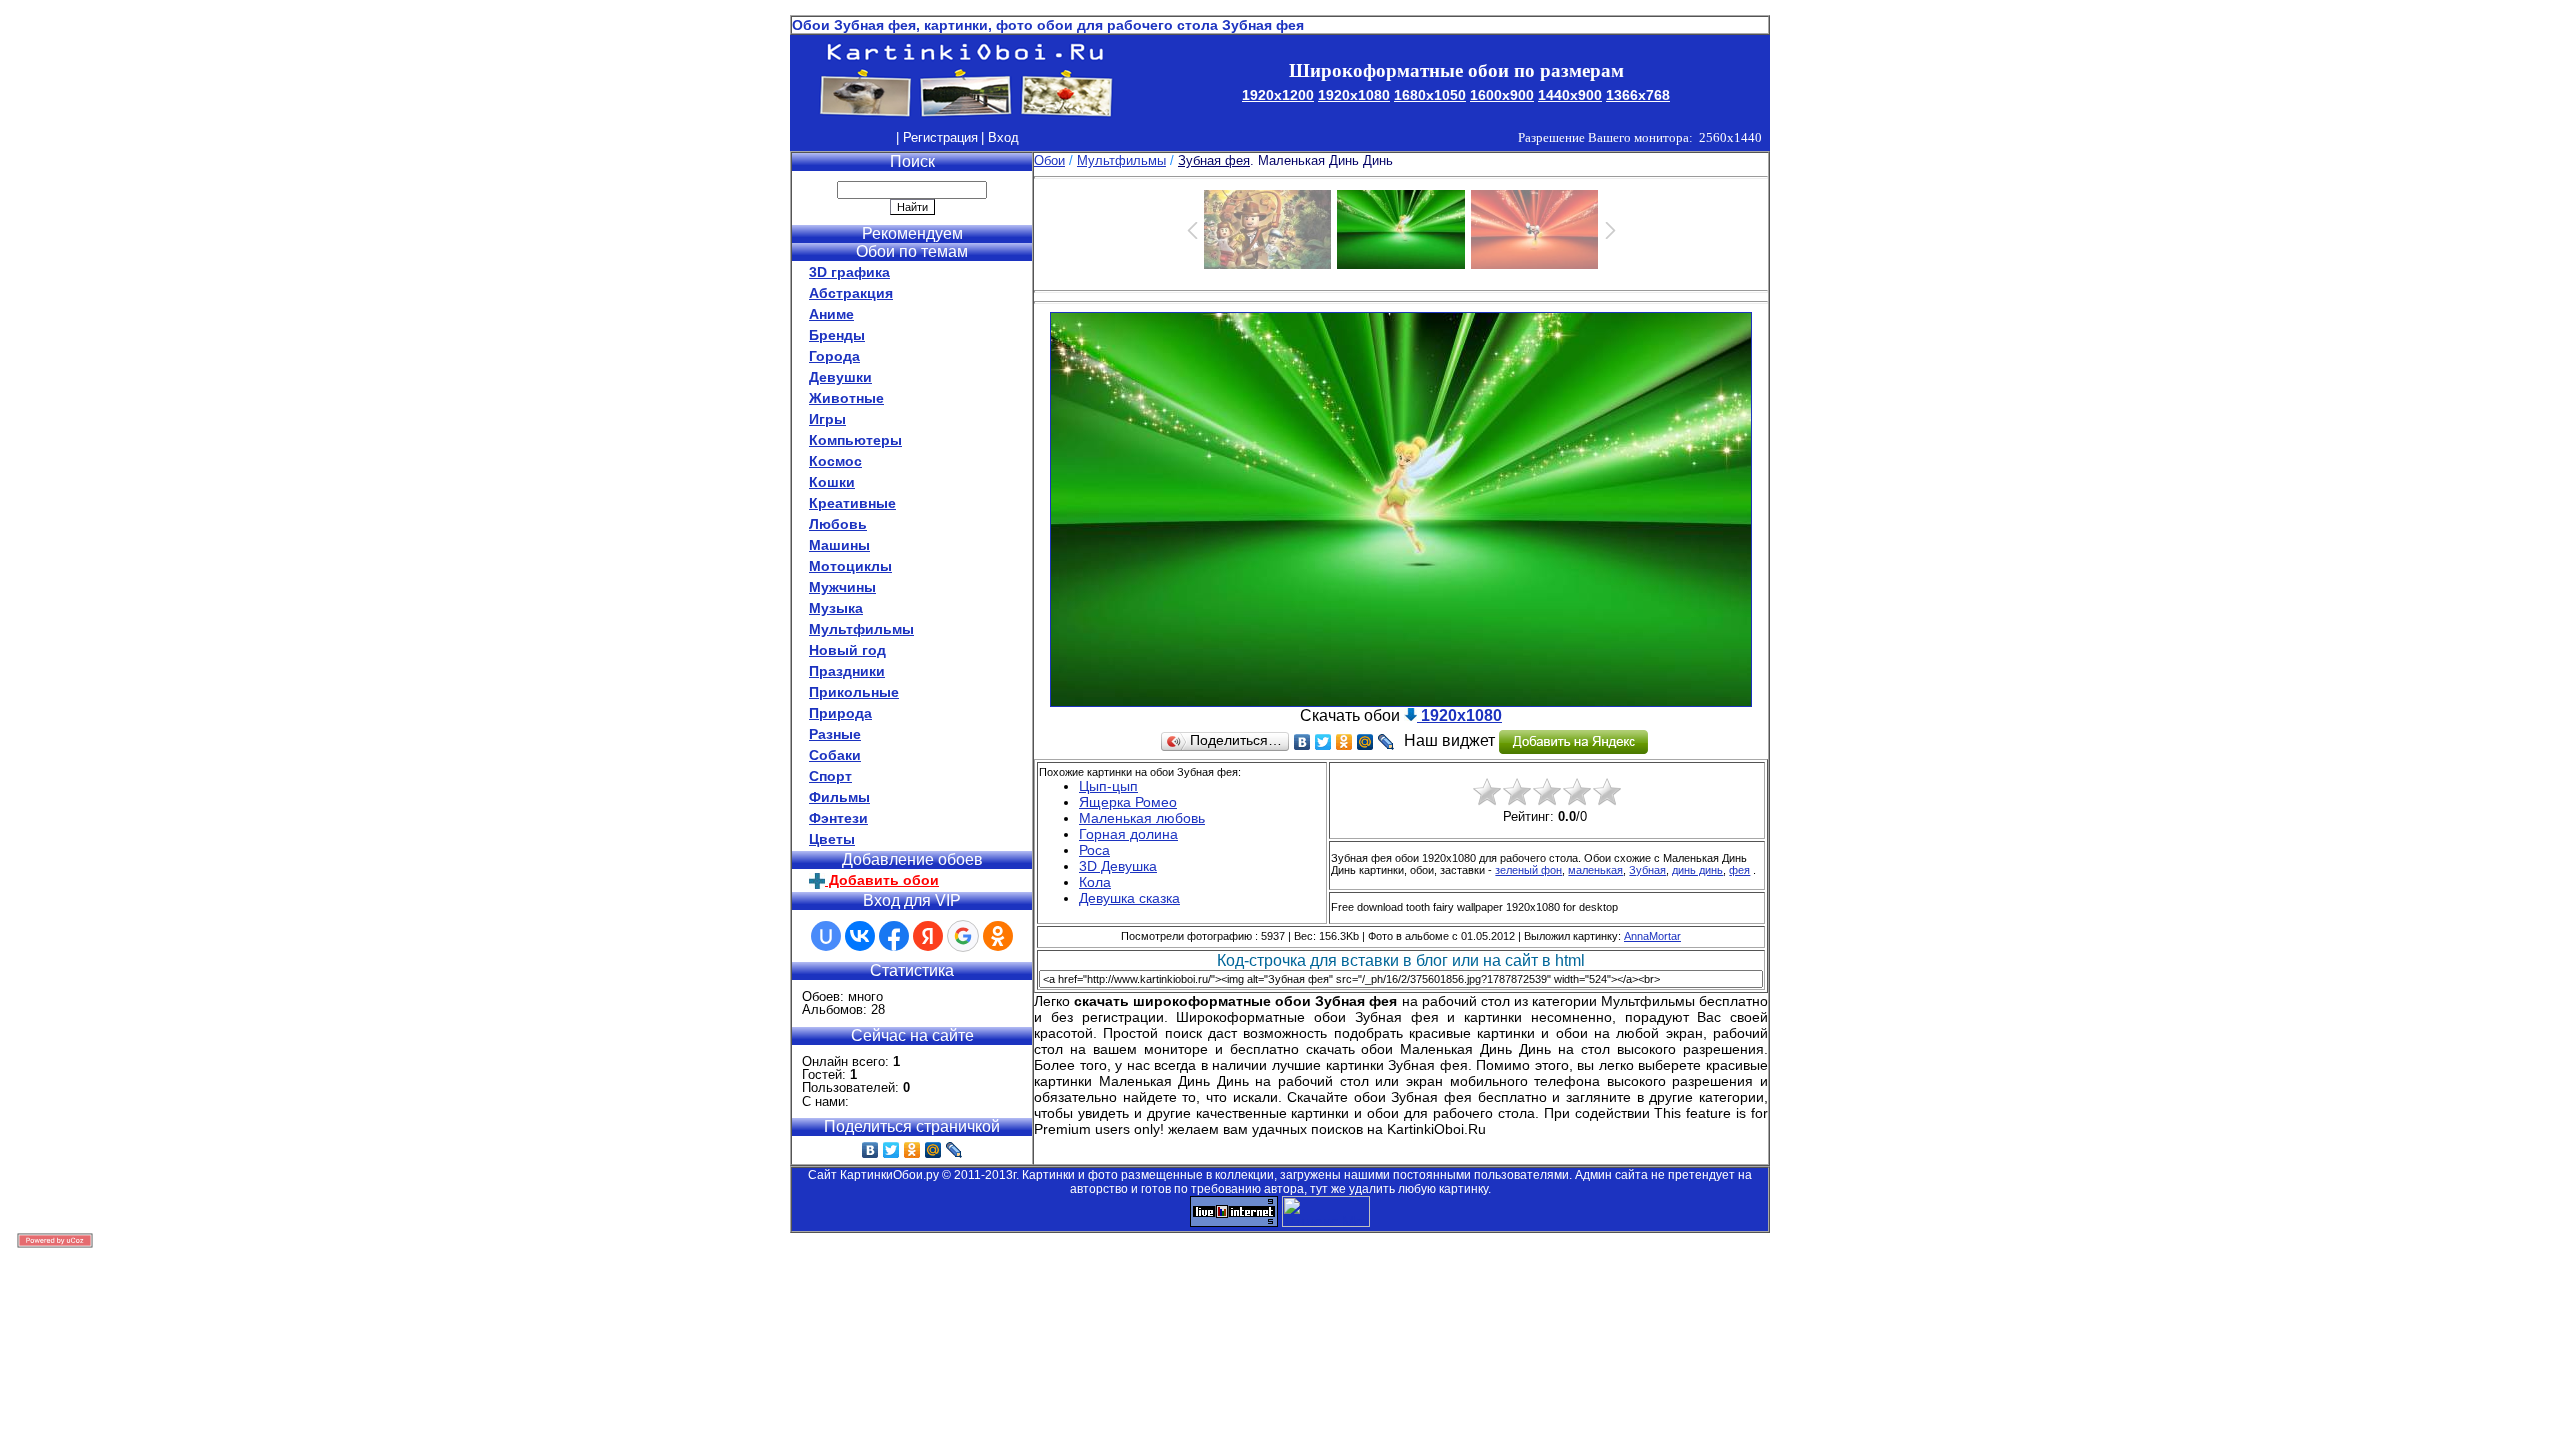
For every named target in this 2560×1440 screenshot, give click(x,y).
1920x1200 (1278, 95)
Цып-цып (1108, 786)
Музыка (836, 608)
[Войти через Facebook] (894, 936)
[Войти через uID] (826, 936)
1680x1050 (1430, 95)
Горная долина (1128, 834)
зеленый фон (1528, 870)
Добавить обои (882, 880)
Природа (840, 713)
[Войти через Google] (963, 936)
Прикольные (854, 692)
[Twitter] (891, 1150)
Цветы (832, 839)
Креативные (852, 503)
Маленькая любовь (1142, 818)
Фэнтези (838, 818)
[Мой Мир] (933, 1150)
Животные (846, 398)
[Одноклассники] (912, 1150)
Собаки (835, 755)
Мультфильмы (861, 629)
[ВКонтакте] (870, 1150)
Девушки (840, 377)
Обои (1049, 160)
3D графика (849, 272)
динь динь (1697, 870)
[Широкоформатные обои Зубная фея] (1401, 701)
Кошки (832, 482)
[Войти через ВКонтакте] (860, 936)
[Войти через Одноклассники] (998, 936)
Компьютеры (855, 440)
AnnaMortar (1652, 936)
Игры (827, 419)
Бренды (837, 335)
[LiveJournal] (954, 1150)
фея (1739, 870)
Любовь (838, 524)
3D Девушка (1118, 866)
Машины (839, 545)
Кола (1095, 882)
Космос (835, 461)
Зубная (1647, 870)
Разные (835, 734)
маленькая (1595, 870)
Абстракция (851, 293)
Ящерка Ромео (1128, 802)
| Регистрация (937, 137)
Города (834, 356)
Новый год (847, 650)
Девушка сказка (1129, 898)
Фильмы (839, 797)
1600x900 (1502, 95)
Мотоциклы (850, 566)
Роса (1094, 850)
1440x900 (1570, 95)
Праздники (847, 671)
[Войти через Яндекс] (928, 936)
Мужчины (842, 587)
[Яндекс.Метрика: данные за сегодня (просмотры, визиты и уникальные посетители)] (1326, 1211)
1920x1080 (1354, 95)
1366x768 (1638, 95)
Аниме (831, 314)
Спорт (830, 776)
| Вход (1000, 137)
